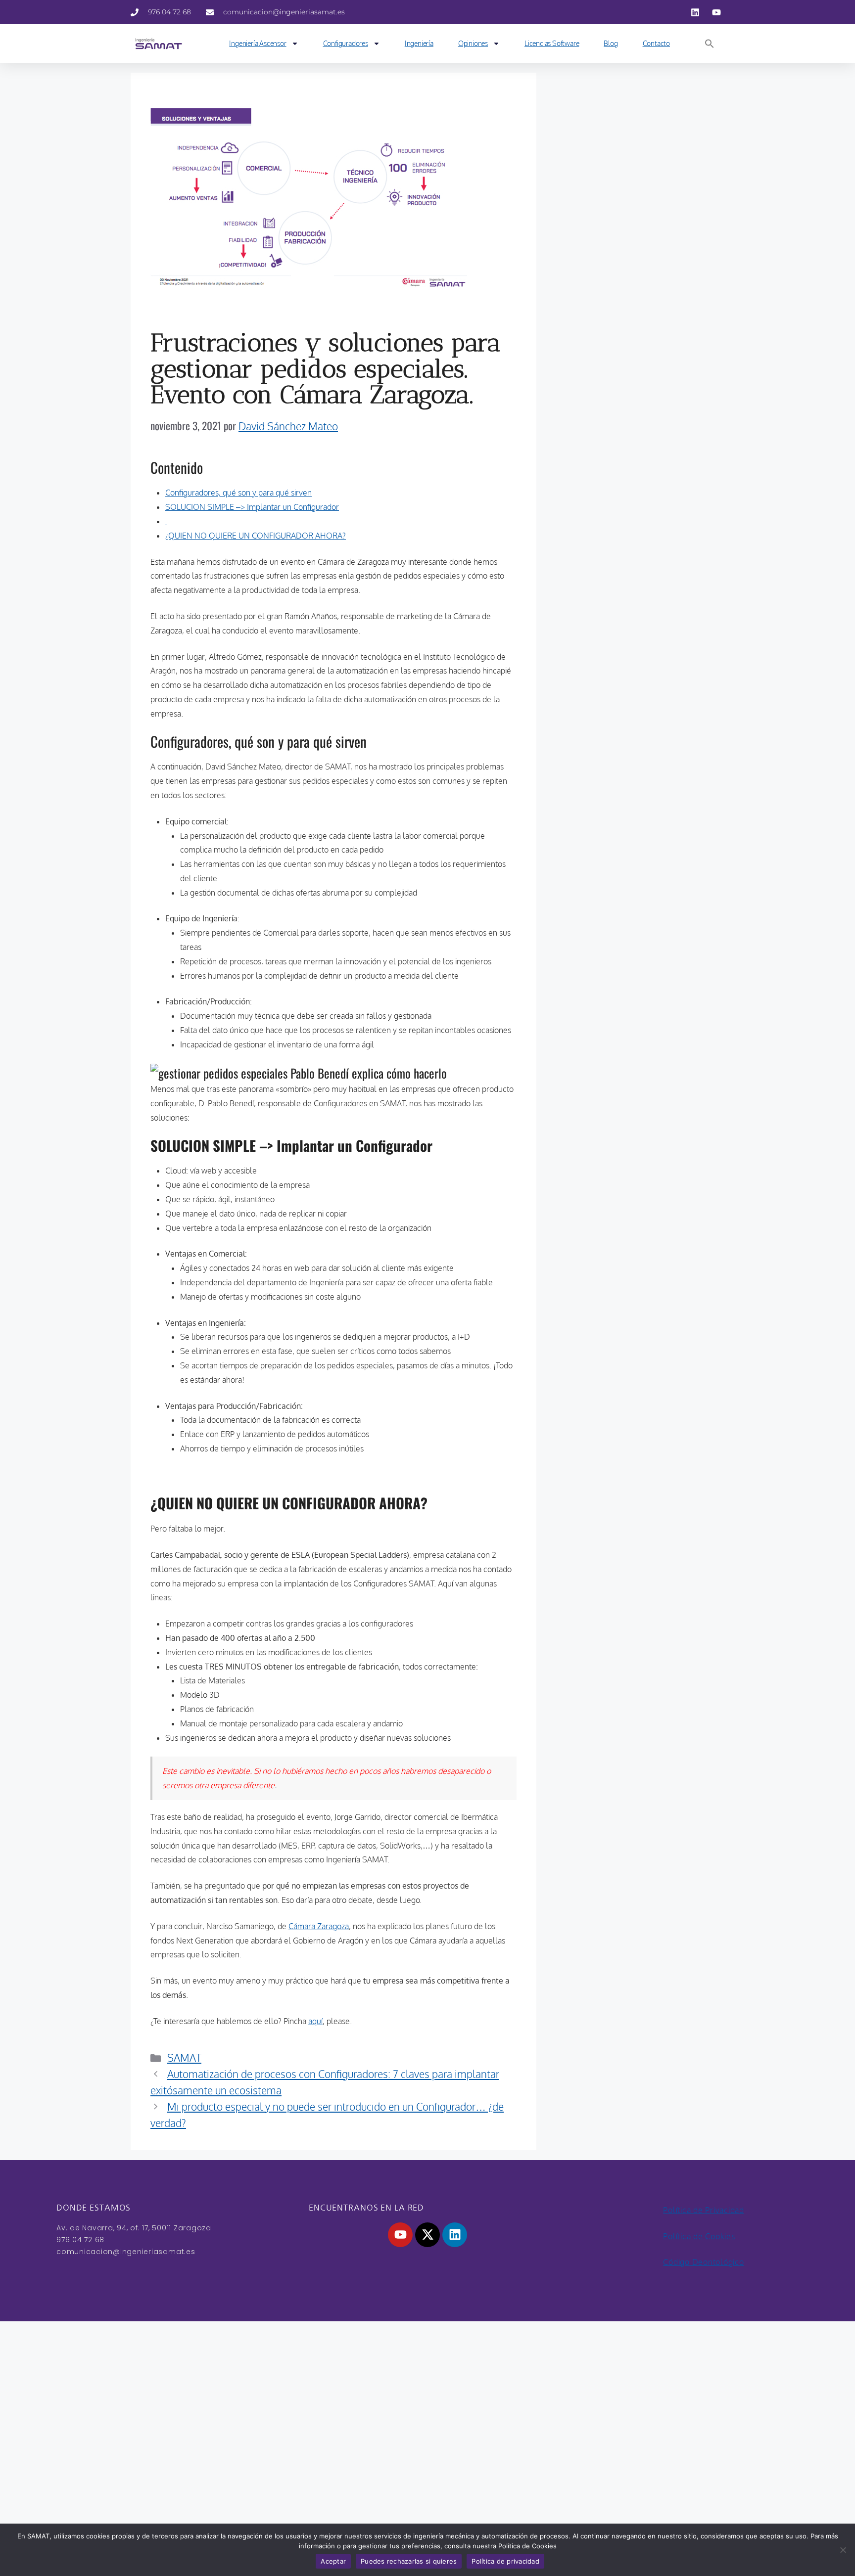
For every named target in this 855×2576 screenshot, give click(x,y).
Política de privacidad (505, 2561)
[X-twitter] (427, 2235)
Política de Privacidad (704, 2210)
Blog (611, 43)
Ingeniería (419, 43)
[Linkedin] (455, 2235)
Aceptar (333, 2561)
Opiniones (473, 43)
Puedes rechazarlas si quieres (409, 2561)
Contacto (656, 43)
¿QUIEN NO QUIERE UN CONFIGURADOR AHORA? (256, 536)
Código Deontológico (703, 2262)
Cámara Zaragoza (319, 1926)
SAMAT (184, 2057)
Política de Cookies (699, 2236)
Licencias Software (552, 43)
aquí (315, 2021)
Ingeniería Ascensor (258, 43)
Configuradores (346, 43)
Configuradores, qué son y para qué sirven (238, 493)
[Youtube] (400, 2235)
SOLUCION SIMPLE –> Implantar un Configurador (252, 507)
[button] (710, 44)
